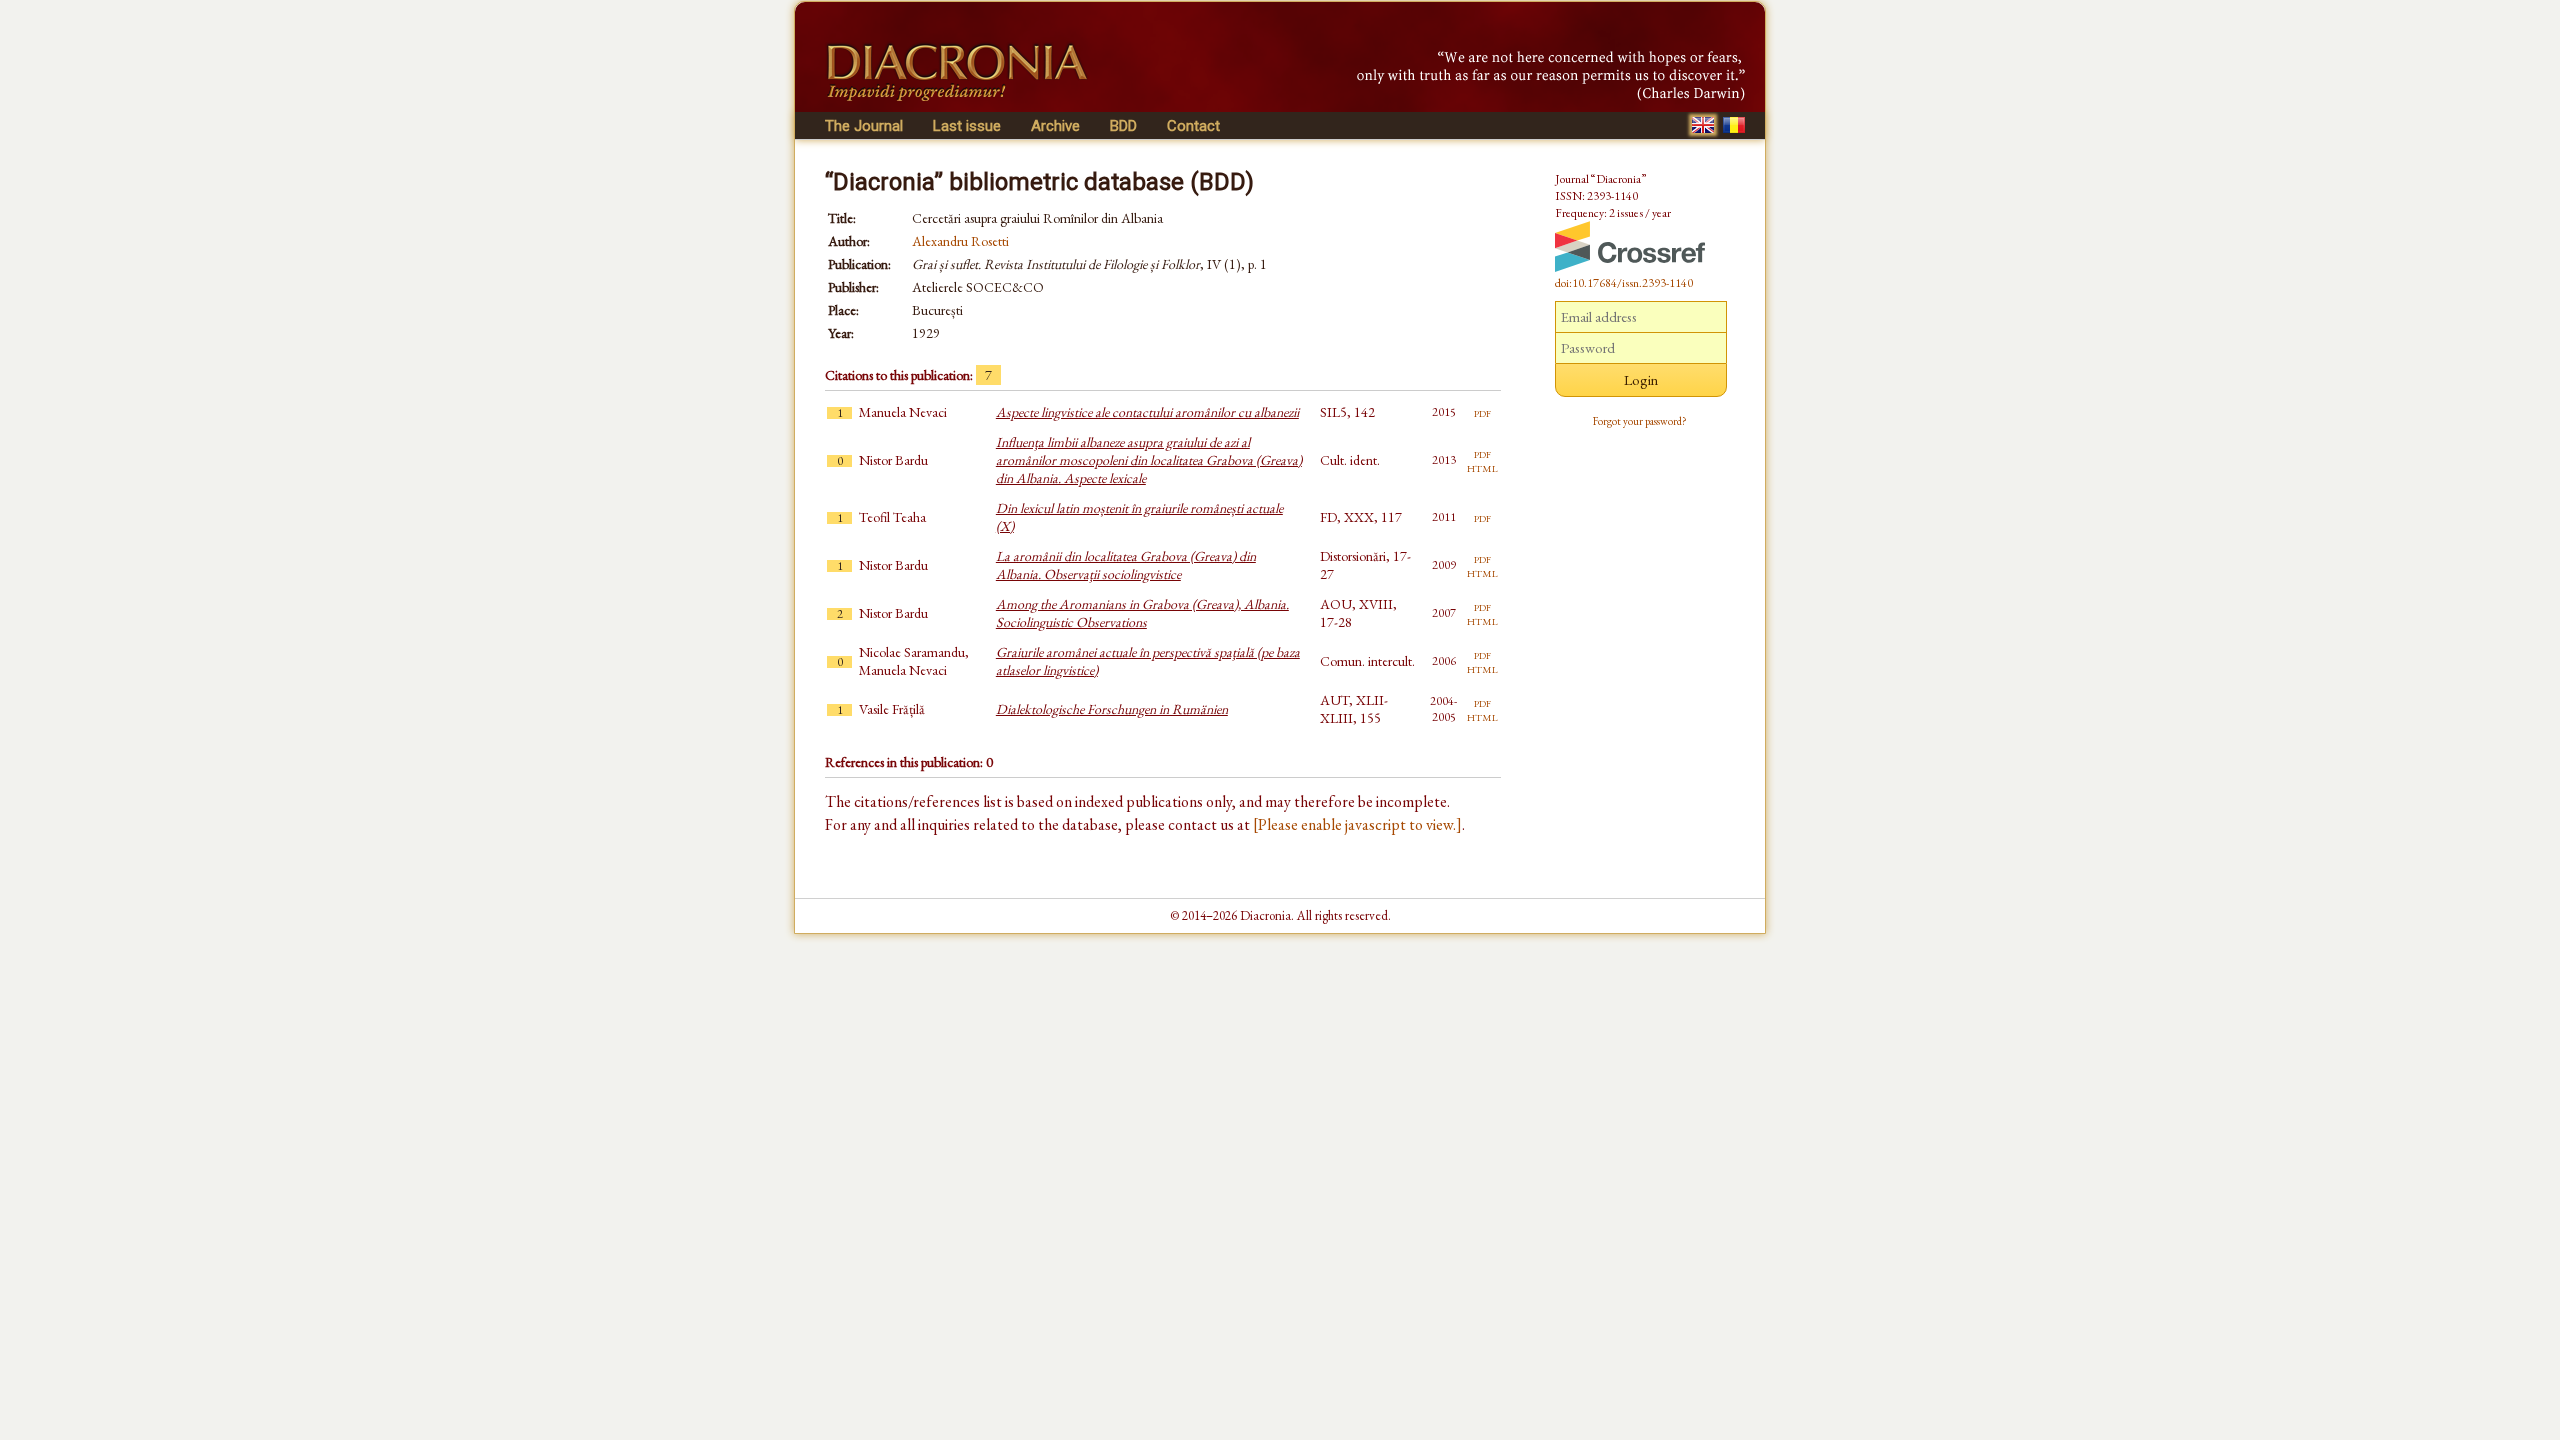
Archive (1055, 126)
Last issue (967, 126)
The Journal (864, 126)
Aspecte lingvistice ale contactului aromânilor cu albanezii (1147, 412)
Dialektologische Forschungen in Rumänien (1112, 709)
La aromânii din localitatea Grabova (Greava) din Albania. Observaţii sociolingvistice (1126, 565)
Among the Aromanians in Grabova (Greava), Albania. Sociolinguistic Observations (1142, 613)
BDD (1123, 126)
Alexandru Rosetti (960, 241)
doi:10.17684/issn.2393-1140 (1624, 283)
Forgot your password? (1640, 421)
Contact (1193, 126)
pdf (1482, 412)
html (1482, 467)
